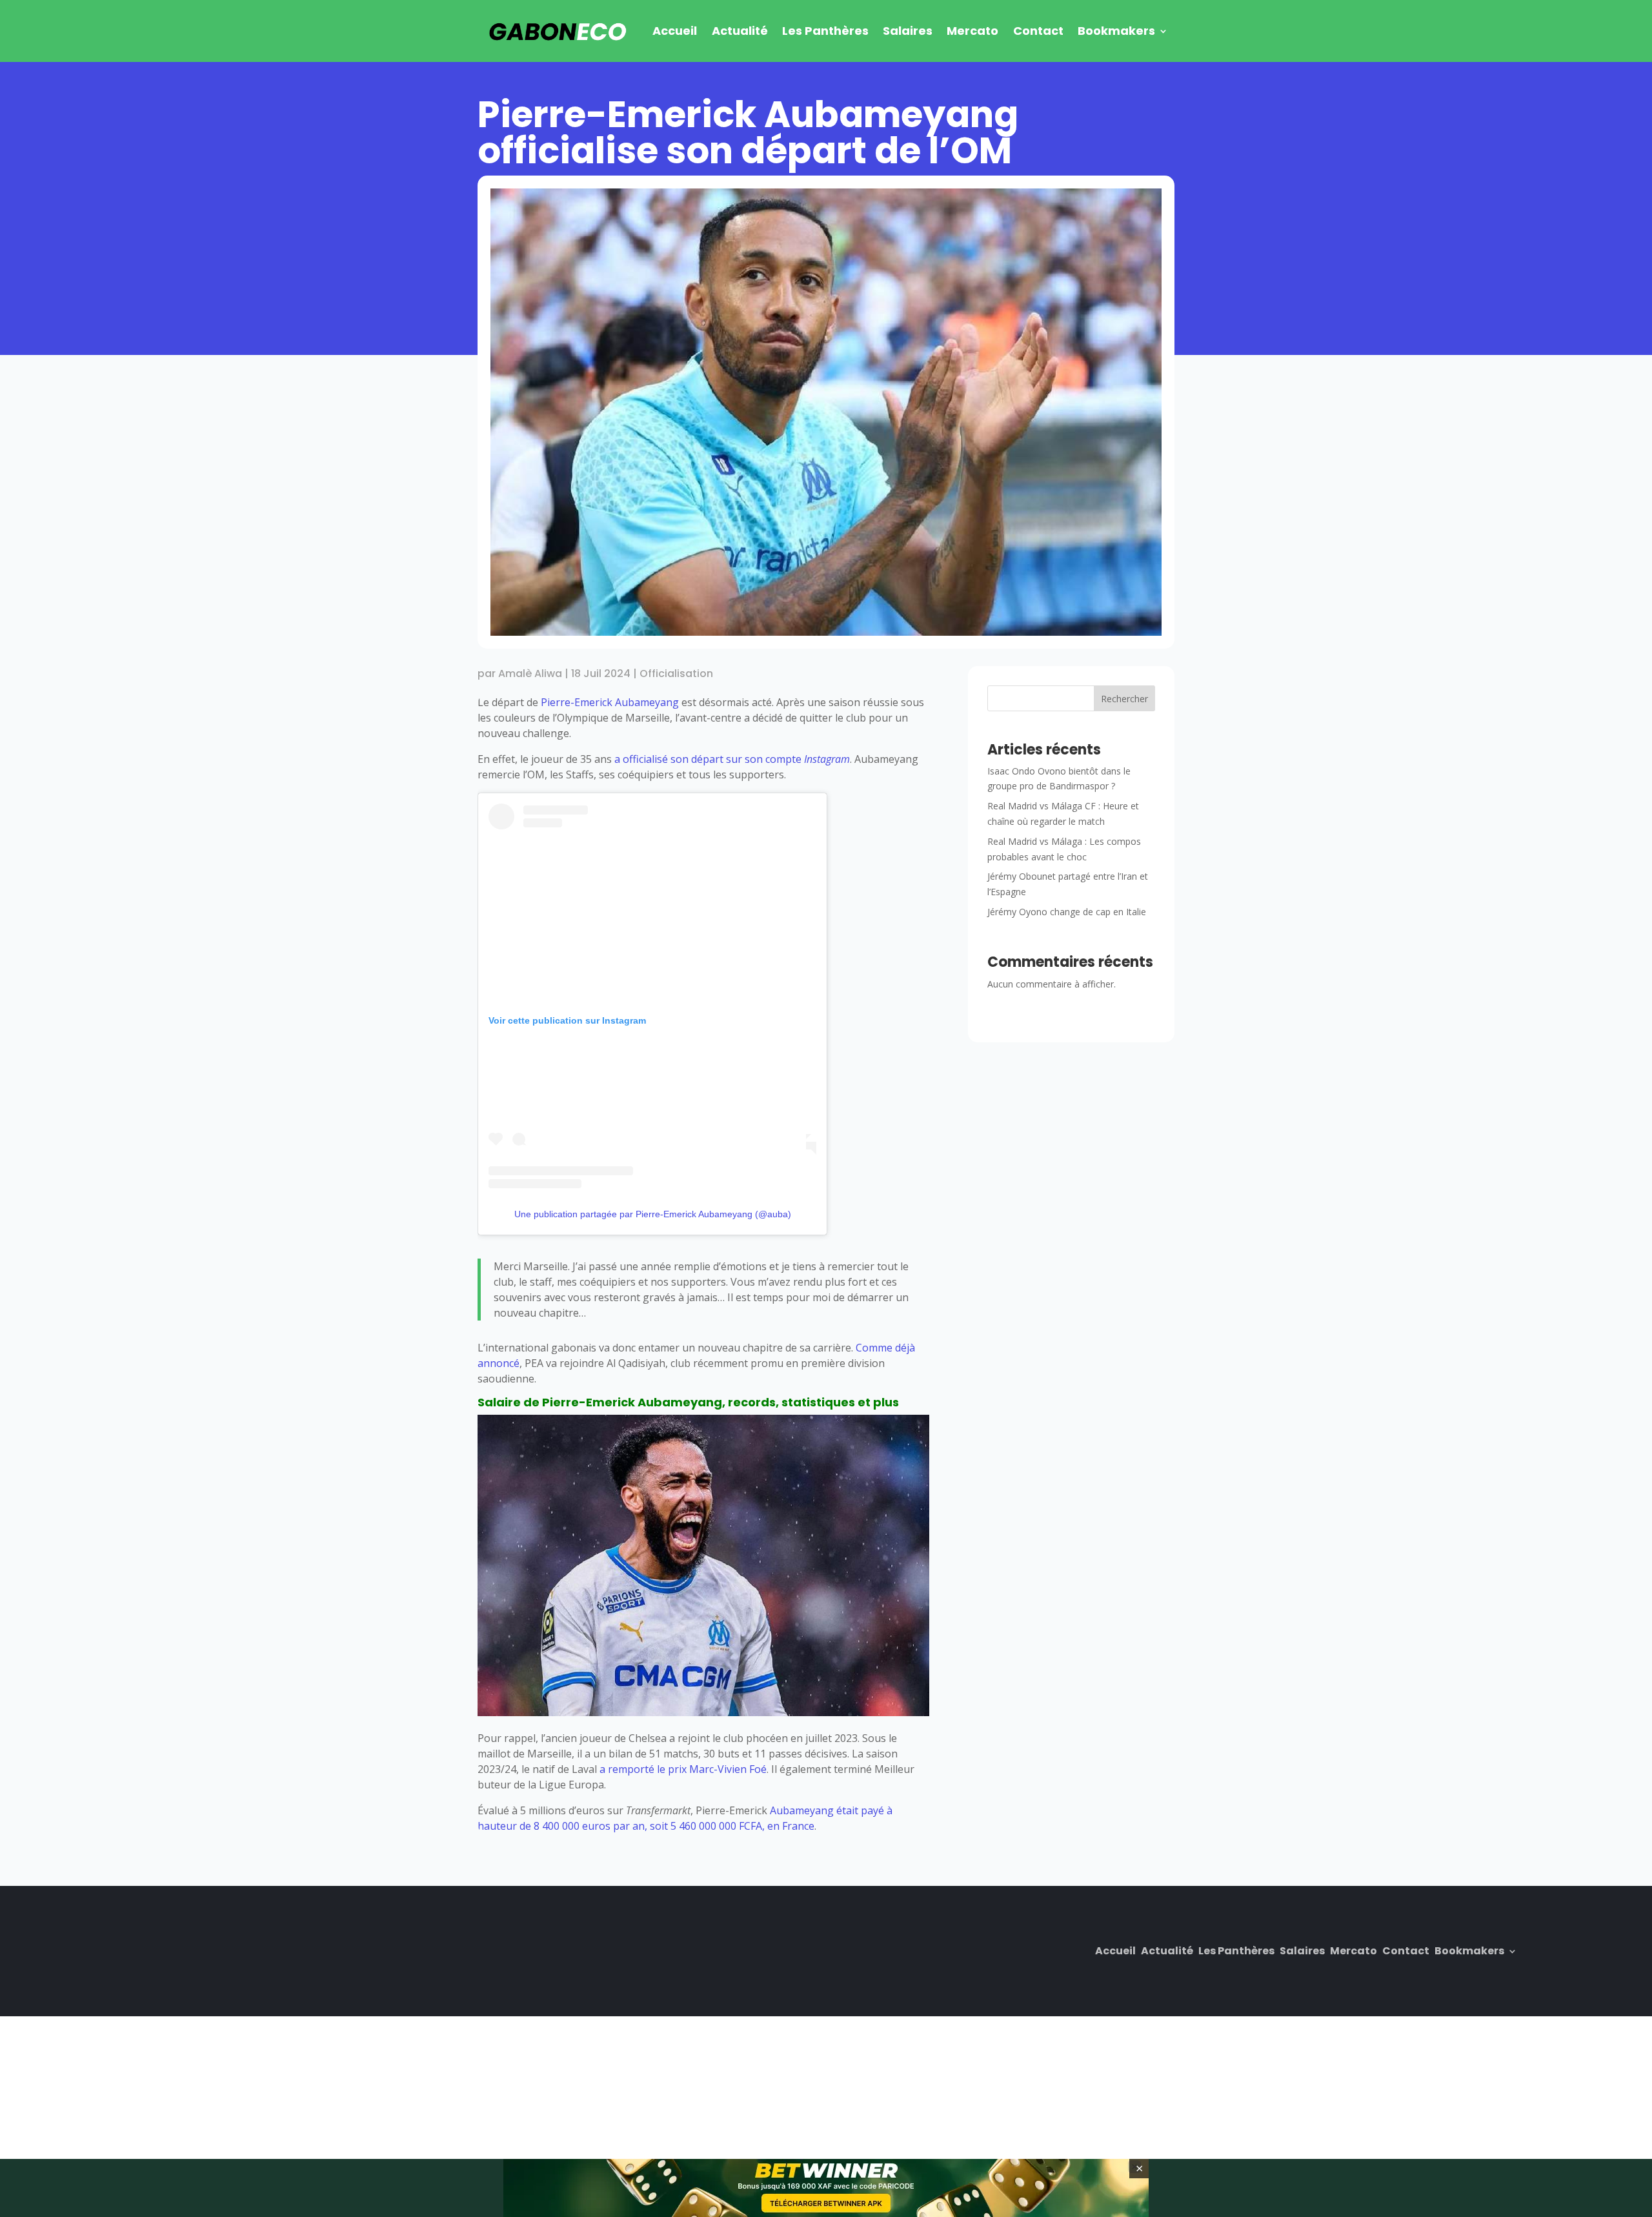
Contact (1038, 31)
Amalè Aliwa (530, 673)
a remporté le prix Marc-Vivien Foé (683, 1769)
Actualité (740, 31)
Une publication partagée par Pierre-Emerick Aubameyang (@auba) (653, 1214)
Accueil (675, 31)
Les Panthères (825, 31)
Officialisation (676, 673)
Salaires (908, 31)
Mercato (972, 31)
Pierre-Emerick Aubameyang (610, 702)
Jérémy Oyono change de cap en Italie (1067, 912)
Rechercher (1124, 699)
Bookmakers (1116, 31)
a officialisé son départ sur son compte (732, 759)
